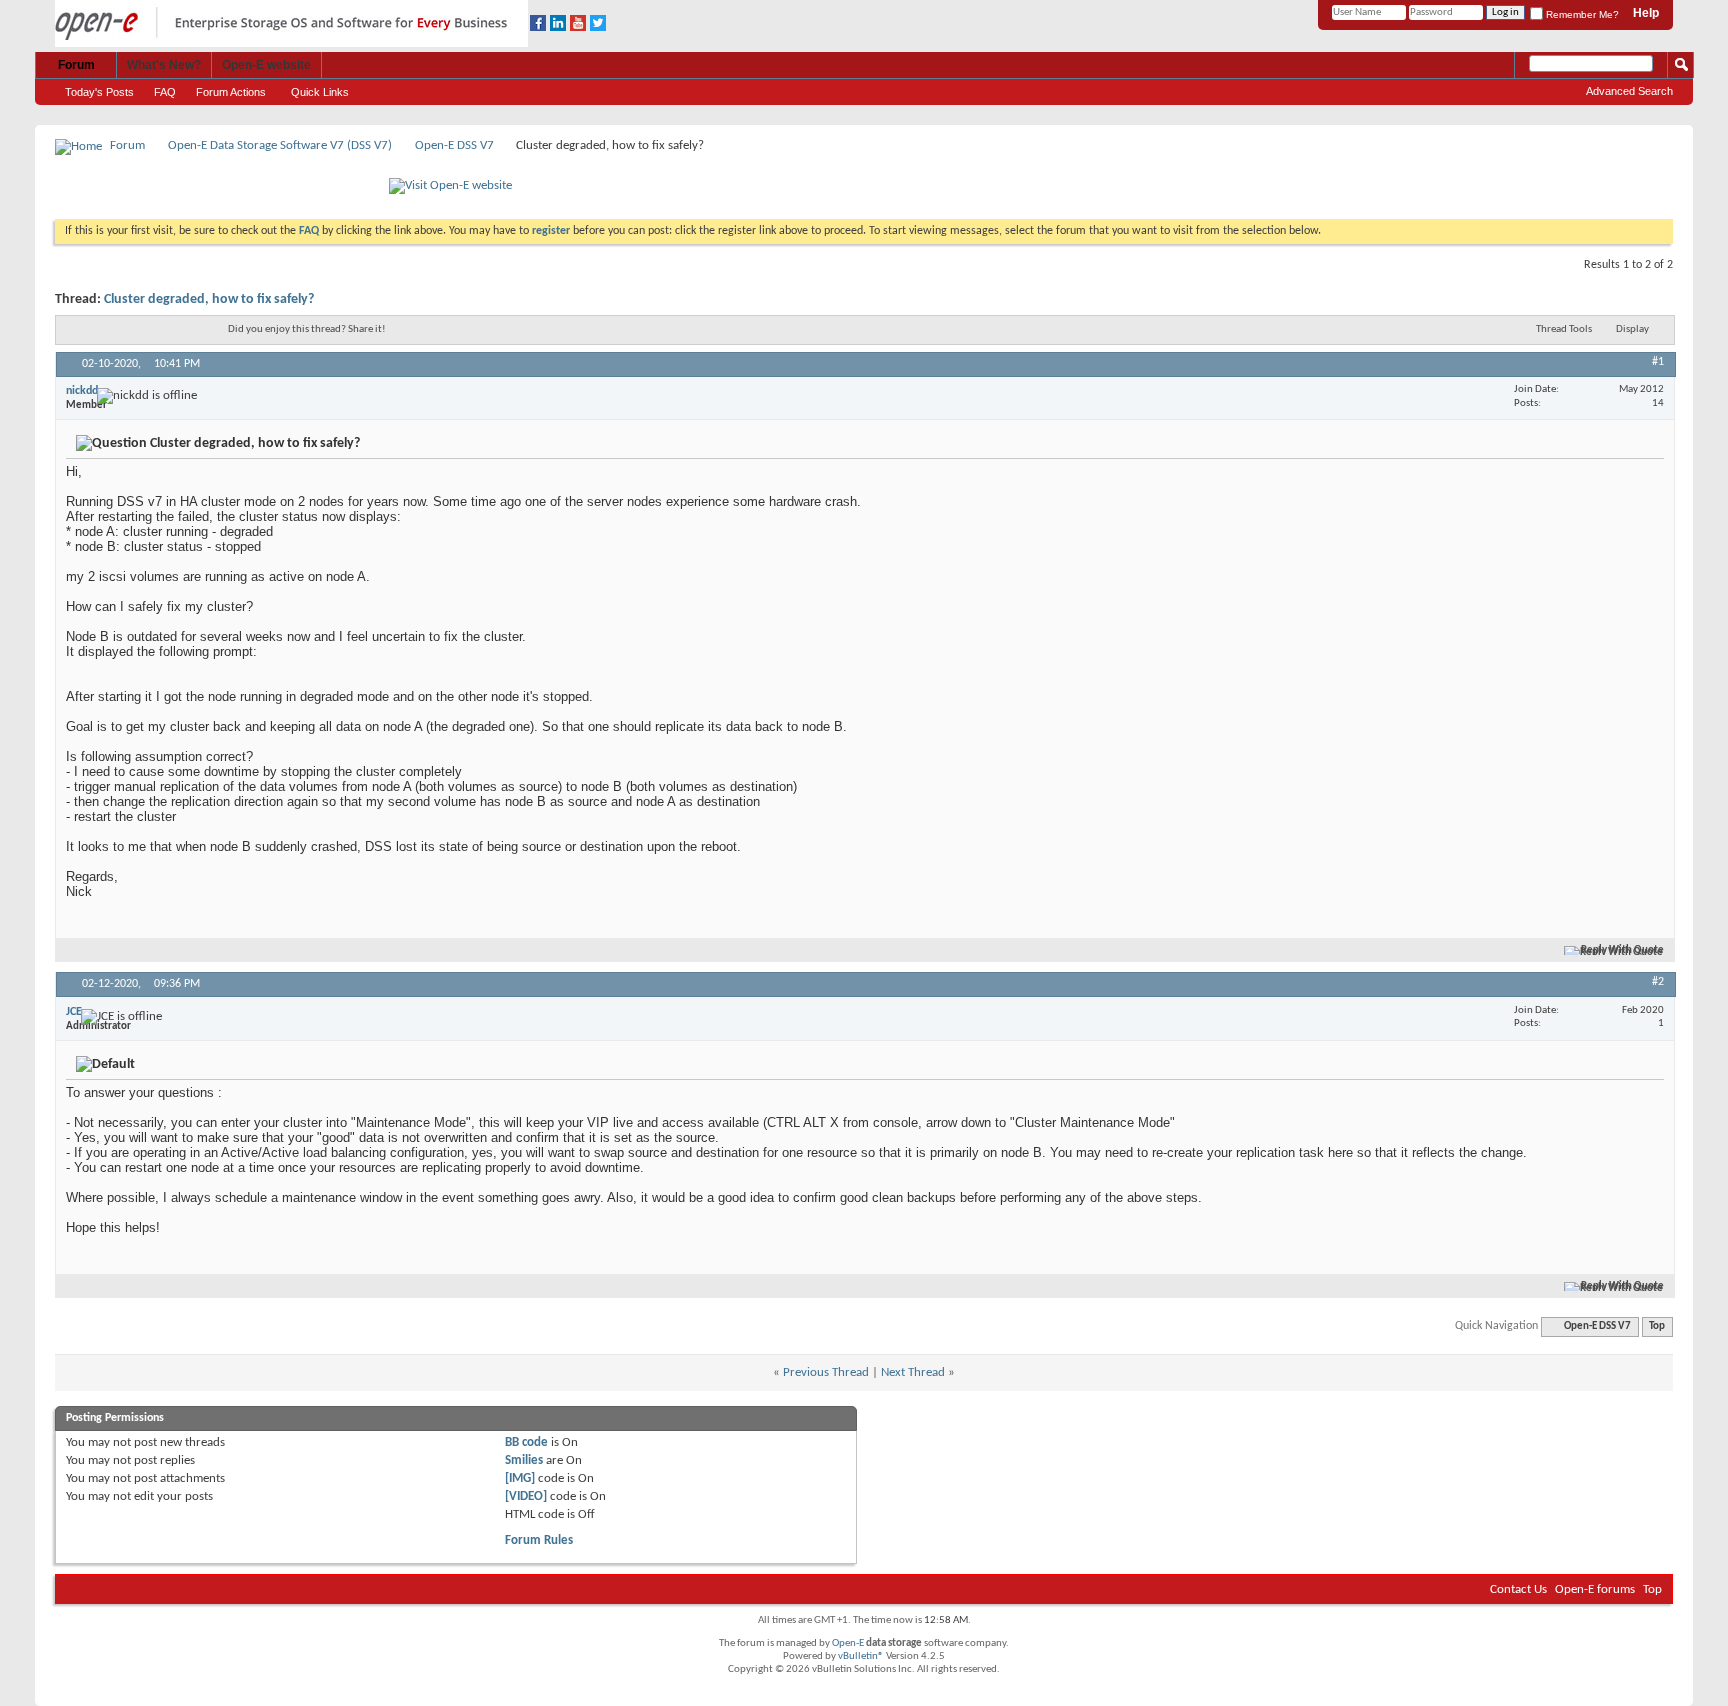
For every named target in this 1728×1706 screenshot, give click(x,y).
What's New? (164, 65)
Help (1646, 13)
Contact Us (1518, 1589)
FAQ (165, 92)
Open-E (848, 1643)
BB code (526, 1442)
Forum (76, 65)
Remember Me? (1581, 14)
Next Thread (913, 1372)
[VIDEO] (526, 1496)
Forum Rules (539, 1540)
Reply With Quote (1622, 950)
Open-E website (266, 65)
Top (1657, 1326)
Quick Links (320, 92)
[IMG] (520, 1478)
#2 (1658, 982)
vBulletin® (861, 1656)
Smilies (524, 1460)
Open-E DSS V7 (454, 145)
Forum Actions (231, 92)
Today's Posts (99, 92)
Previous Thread (826, 1372)
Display (1632, 329)
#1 (1658, 362)
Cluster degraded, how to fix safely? (209, 299)
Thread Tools (1564, 329)
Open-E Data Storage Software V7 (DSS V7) (280, 145)
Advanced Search (1629, 91)
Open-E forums (1595, 1589)
